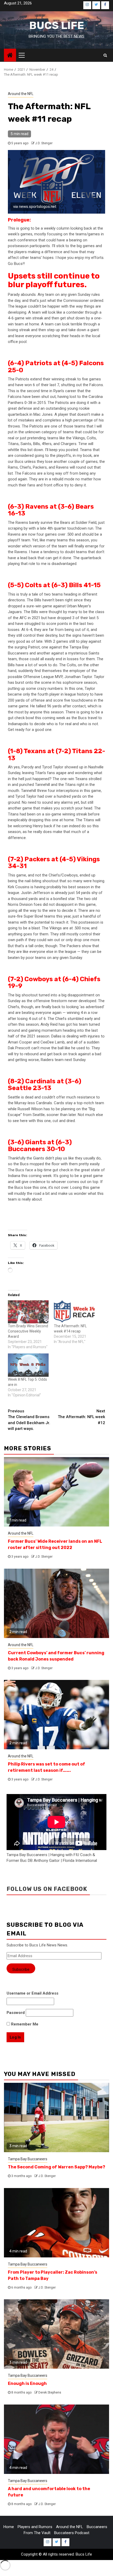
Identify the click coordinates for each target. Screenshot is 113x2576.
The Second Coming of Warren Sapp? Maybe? (56, 2167)
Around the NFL (21, 94)
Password (16, 2013)
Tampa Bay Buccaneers (28, 2159)
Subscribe (21, 1969)
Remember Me (24, 2024)
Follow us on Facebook (47, 1889)
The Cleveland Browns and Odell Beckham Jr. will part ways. (29, 1420)
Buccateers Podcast (72, 2533)
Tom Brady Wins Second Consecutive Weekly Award (28, 1331)
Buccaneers (97, 2527)
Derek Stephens (50, 2392)
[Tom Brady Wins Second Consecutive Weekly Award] (28, 1312)
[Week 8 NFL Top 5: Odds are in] (28, 1365)
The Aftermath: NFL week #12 (81, 1417)
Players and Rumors (35, 2527)
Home (9, 2527)
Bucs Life (57, 26)
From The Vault (37, 2533)
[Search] (105, 55)
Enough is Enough (27, 2383)
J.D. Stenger (44, 143)
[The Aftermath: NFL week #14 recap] (74, 1312)
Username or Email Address (32, 1993)
